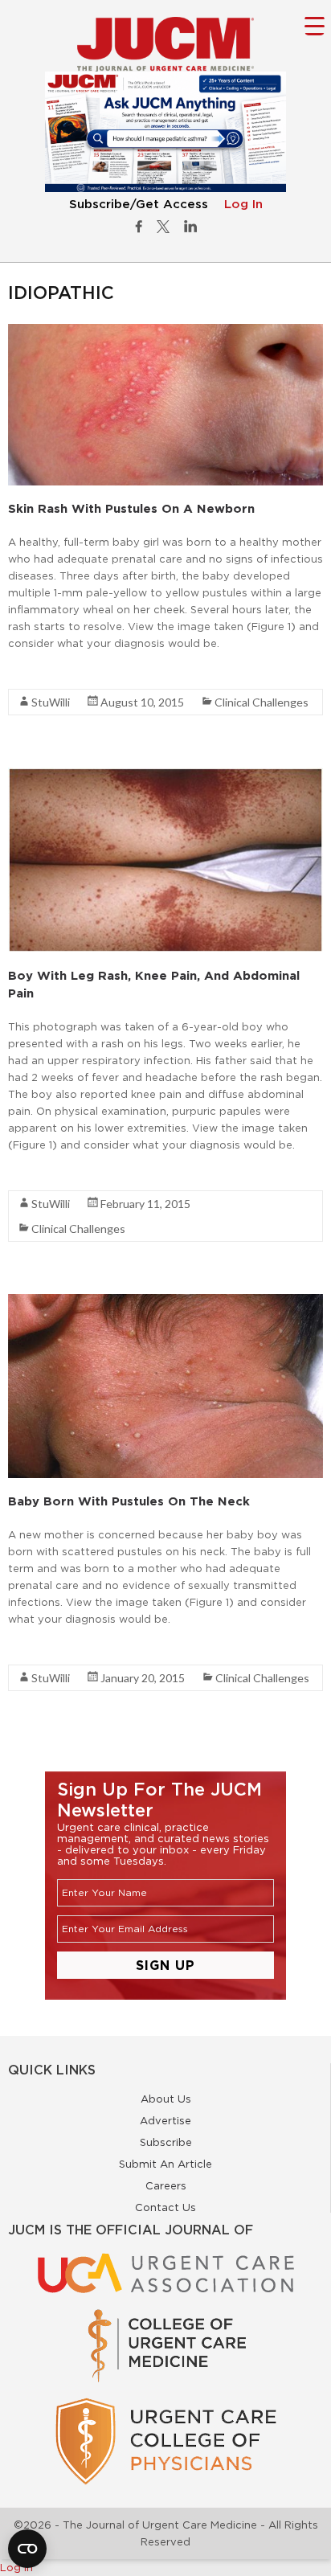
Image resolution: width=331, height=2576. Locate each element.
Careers (166, 2185)
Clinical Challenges (262, 702)
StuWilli (51, 702)
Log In (243, 205)
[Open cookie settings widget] (27, 2549)
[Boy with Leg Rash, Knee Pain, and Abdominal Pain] (165, 776)
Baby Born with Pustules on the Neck (129, 1501)
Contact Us (165, 2207)
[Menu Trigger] (315, 25)
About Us (166, 2099)
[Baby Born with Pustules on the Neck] (165, 1302)
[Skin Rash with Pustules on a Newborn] (165, 332)
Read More (37, 672)
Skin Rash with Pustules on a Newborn (131, 508)
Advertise (165, 2120)
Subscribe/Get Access (139, 205)
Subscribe (166, 2142)
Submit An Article (165, 2164)
